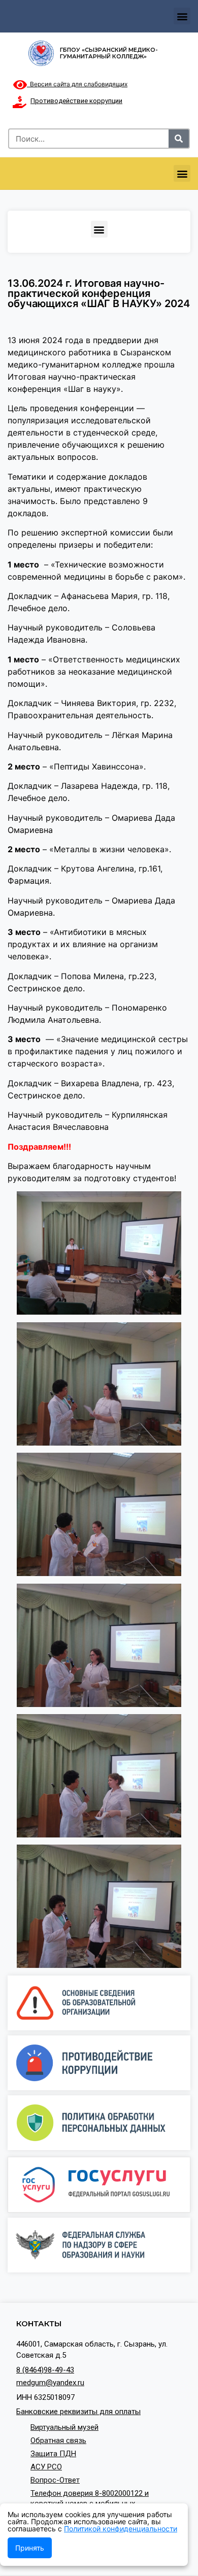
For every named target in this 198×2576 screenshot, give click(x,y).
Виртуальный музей (64, 2427)
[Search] (179, 139)
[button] (182, 16)
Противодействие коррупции (76, 101)
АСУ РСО (46, 2467)
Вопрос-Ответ (55, 2480)
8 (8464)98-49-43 (45, 2370)
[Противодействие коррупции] (19, 102)
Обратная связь (58, 2440)
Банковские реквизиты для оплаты (78, 2412)
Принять (30, 2548)
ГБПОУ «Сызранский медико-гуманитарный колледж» (109, 53)
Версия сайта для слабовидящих (77, 84)
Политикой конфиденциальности (121, 2529)
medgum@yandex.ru (50, 2383)
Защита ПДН (53, 2454)
